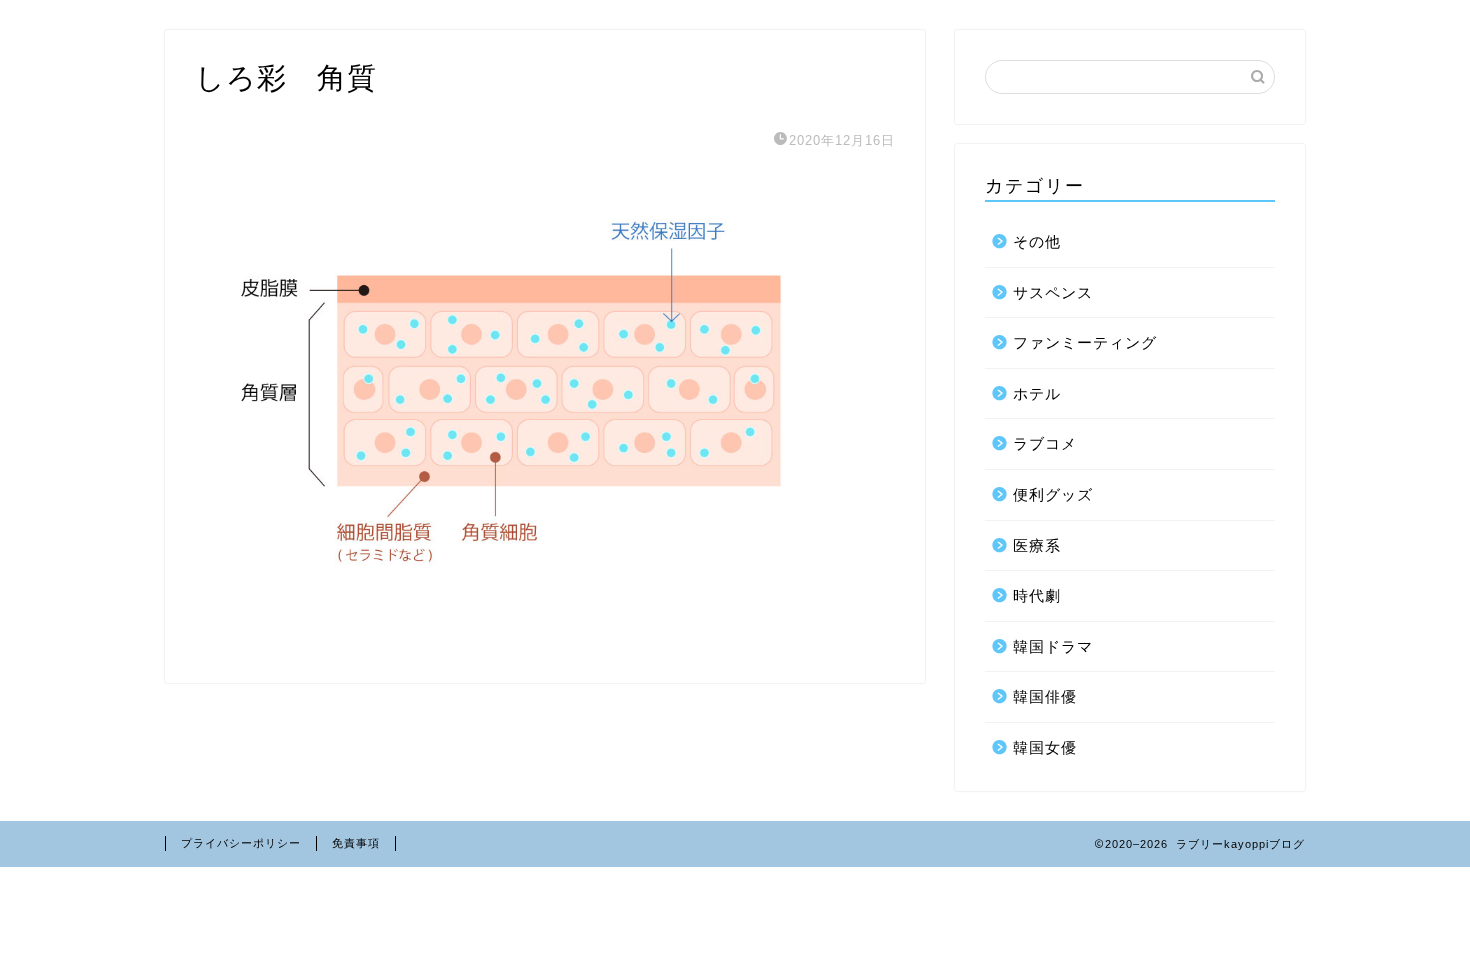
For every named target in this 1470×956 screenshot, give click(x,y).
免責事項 (356, 843)
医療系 (1037, 545)
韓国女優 (1045, 747)
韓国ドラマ (1053, 646)
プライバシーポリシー (241, 843)
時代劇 (1037, 595)
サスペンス (1053, 292)
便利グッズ (1053, 494)
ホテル (1037, 393)
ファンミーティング (1085, 342)
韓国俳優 (1045, 696)
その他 (1037, 241)
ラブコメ (1045, 443)
